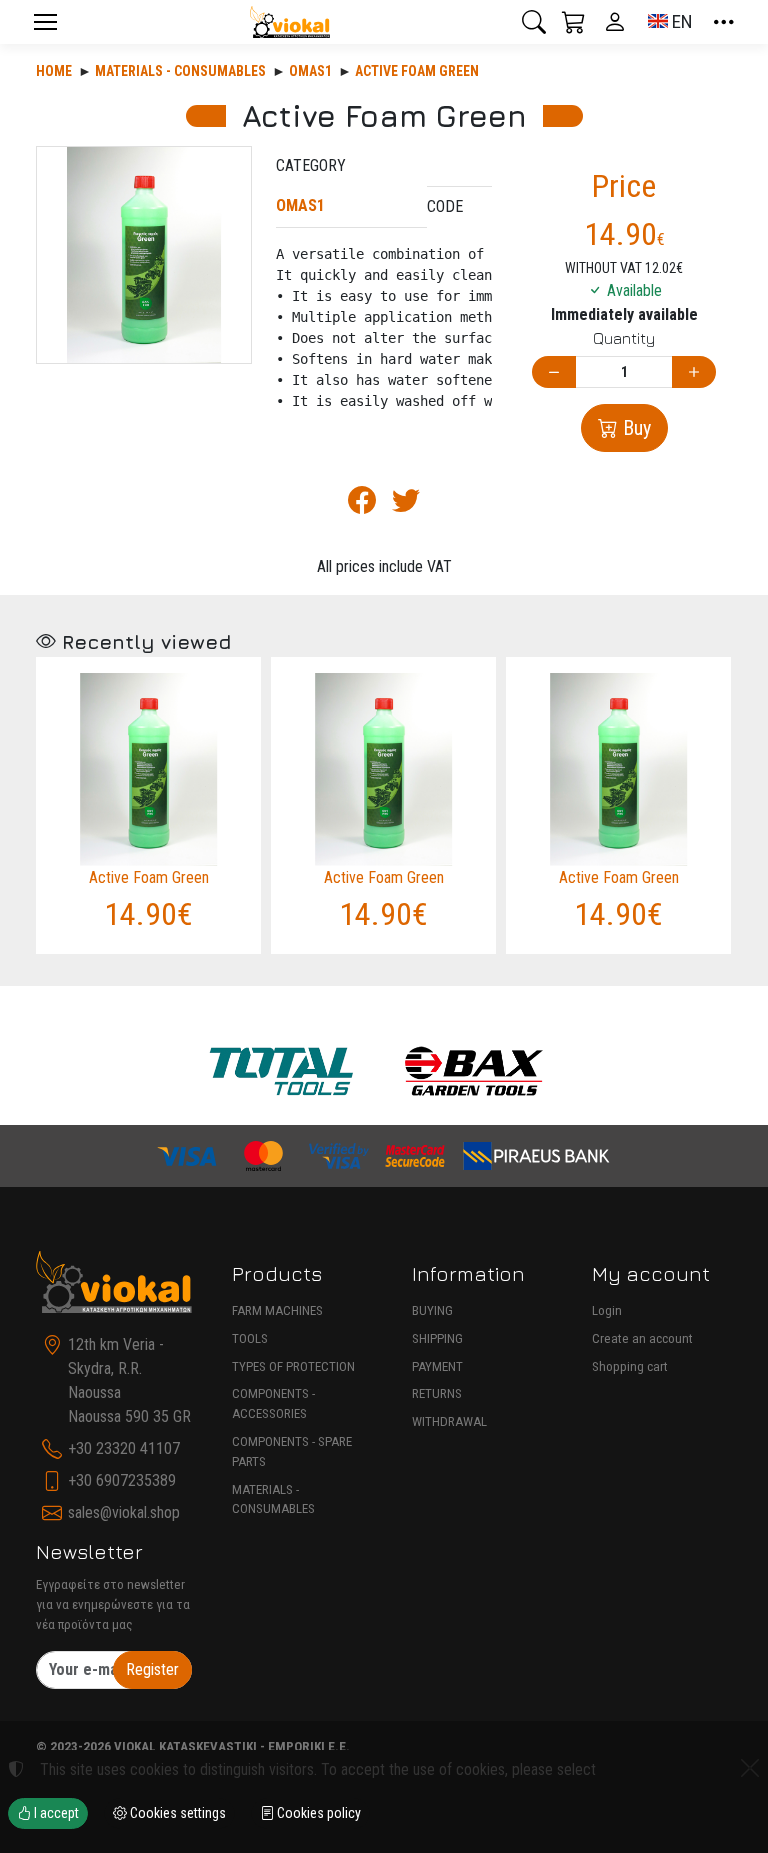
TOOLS (250, 1338)
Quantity (624, 338)
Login (607, 1310)
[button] (534, 22)
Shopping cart (630, 1366)
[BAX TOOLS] (474, 1072)
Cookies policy (317, 1813)
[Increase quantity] (694, 372)
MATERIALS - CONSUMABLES (273, 1499)
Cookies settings (176, 1813)
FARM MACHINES (277, 1310)
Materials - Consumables (180, 71)
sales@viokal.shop (124, 1512)
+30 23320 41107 (124, 1448)
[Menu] (45, 22)
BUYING (432, 1310)
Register (152, 1669)
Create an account (642, 1338)
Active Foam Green (417, 71)
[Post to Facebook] (362, 505)
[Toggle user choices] (615, 22)
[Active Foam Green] (144, 255)
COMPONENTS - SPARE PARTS (292, 1451)
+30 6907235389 (122, 1480)
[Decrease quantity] (554, 372)
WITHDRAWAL (449, 1421)
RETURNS (437, 1393)
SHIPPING (437, 1338)
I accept (55, 1813)
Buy (634, 428)
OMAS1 (310, 71)
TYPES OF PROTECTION (293, 1366)
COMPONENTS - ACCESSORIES (273, 1403)
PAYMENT (437, 1366)
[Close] (750, 1768)
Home (54, 71)
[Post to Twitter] (406, 505)
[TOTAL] (281, 1072)
